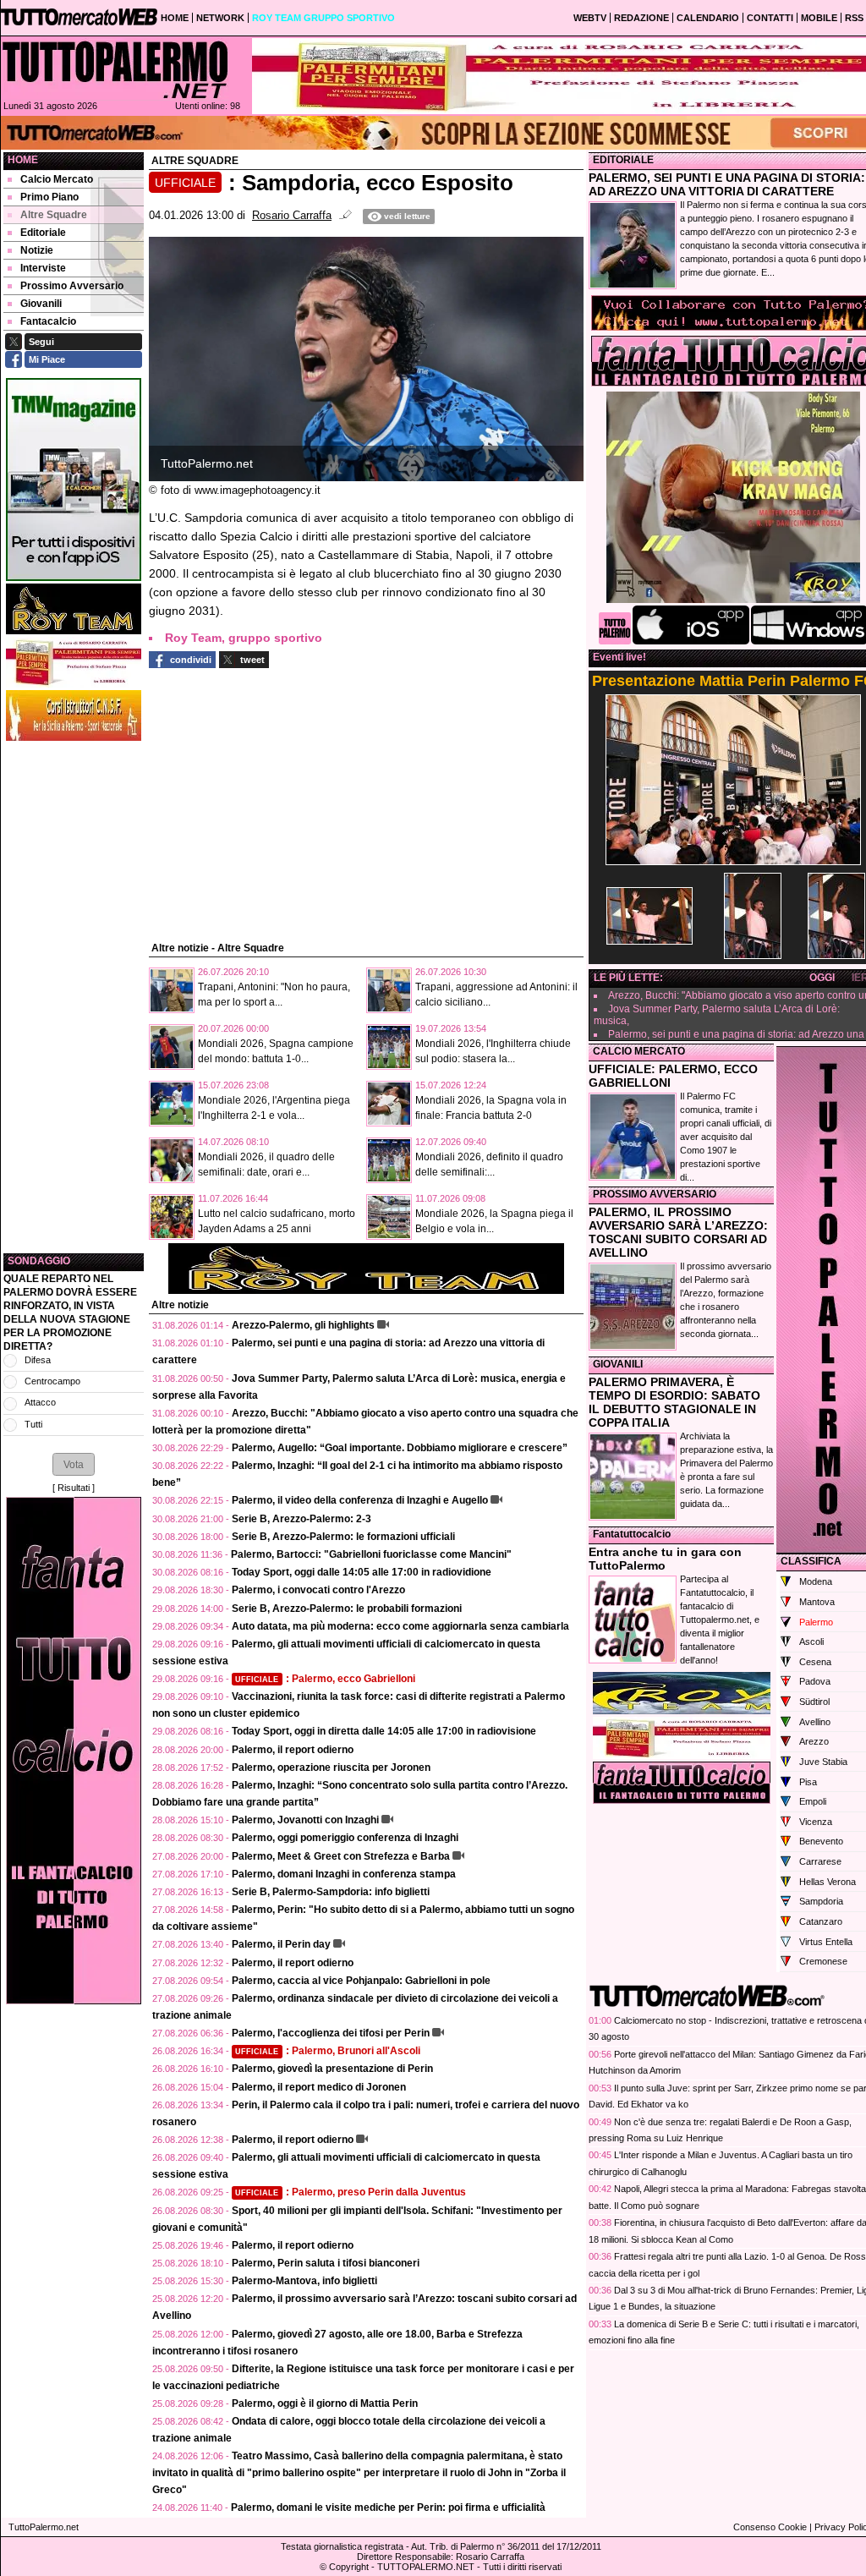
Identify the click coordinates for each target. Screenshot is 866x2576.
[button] (74, 1464)
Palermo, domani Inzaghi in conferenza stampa (344, 1874)
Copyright (349, 2567)
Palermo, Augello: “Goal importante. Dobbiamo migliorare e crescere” (400, 1448)
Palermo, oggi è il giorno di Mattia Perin (325, 2403)
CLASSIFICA (811, 1561)
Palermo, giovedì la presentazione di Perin (332, 2069)
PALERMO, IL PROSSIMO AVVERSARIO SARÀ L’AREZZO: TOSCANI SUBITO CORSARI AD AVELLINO (678, 1232)
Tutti (33, 1424)
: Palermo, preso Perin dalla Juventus (351, 2192)
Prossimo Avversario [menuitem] (72, 286)
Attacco (40, 1402)
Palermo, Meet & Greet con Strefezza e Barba (341, 1856)
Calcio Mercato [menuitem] (57, 179)
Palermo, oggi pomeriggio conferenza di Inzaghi (345, 1838)
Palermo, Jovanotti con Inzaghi (305, 1820)
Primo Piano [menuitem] (49, 197)
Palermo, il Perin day (281, 1944)
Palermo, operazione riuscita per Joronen (331, 1768)
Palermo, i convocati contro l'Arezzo (318, 1590)
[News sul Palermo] (115, 69)
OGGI (822, 978)
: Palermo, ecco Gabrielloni (325, 1679)
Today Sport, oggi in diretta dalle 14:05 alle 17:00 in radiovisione (384, 1731)
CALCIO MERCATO (639, 1051)
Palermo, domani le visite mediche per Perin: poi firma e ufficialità (388, 2507)
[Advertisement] (74, 997)
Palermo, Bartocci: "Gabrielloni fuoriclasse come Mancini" (371, 1554)
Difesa (38, 1360)
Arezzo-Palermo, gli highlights (303, 1325)
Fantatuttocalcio (632, 1534)
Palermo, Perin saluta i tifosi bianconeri (326, 2263)
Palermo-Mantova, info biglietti (304, 2281)
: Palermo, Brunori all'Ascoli (328, 2051)
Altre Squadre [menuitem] (54, 215)
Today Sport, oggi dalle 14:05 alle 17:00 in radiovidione (362, 1572)
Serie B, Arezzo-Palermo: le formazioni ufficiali (343, 1537)
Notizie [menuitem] (37, 250)
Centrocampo (52, 1381)
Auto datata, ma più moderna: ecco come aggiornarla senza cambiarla (400, 1626)
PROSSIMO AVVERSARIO (655, 1194)
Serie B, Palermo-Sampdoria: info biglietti (331, 1892)
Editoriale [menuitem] (43, 233)
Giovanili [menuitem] (41, 304)
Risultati (74, 1488)
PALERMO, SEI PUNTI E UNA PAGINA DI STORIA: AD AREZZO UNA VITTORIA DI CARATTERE (727, 184)
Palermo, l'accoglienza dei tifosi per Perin (331, 2033)
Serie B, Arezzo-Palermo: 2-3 (301, 1519)
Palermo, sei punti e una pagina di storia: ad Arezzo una (736, 1034)
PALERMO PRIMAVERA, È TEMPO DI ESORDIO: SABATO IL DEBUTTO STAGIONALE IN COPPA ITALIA (674, 1402)
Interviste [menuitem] (43, 268)
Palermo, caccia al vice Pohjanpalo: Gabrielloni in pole (361, 1981)
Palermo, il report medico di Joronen (319, 2087)
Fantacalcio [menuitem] (48, 321)
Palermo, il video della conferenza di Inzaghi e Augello (360, 1500)
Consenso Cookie (770, 2527)
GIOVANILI (618, 1364)
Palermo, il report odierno (293, 1750)
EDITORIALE (623, 160)
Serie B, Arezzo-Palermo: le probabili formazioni (347, 1609)
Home (23, 160)
